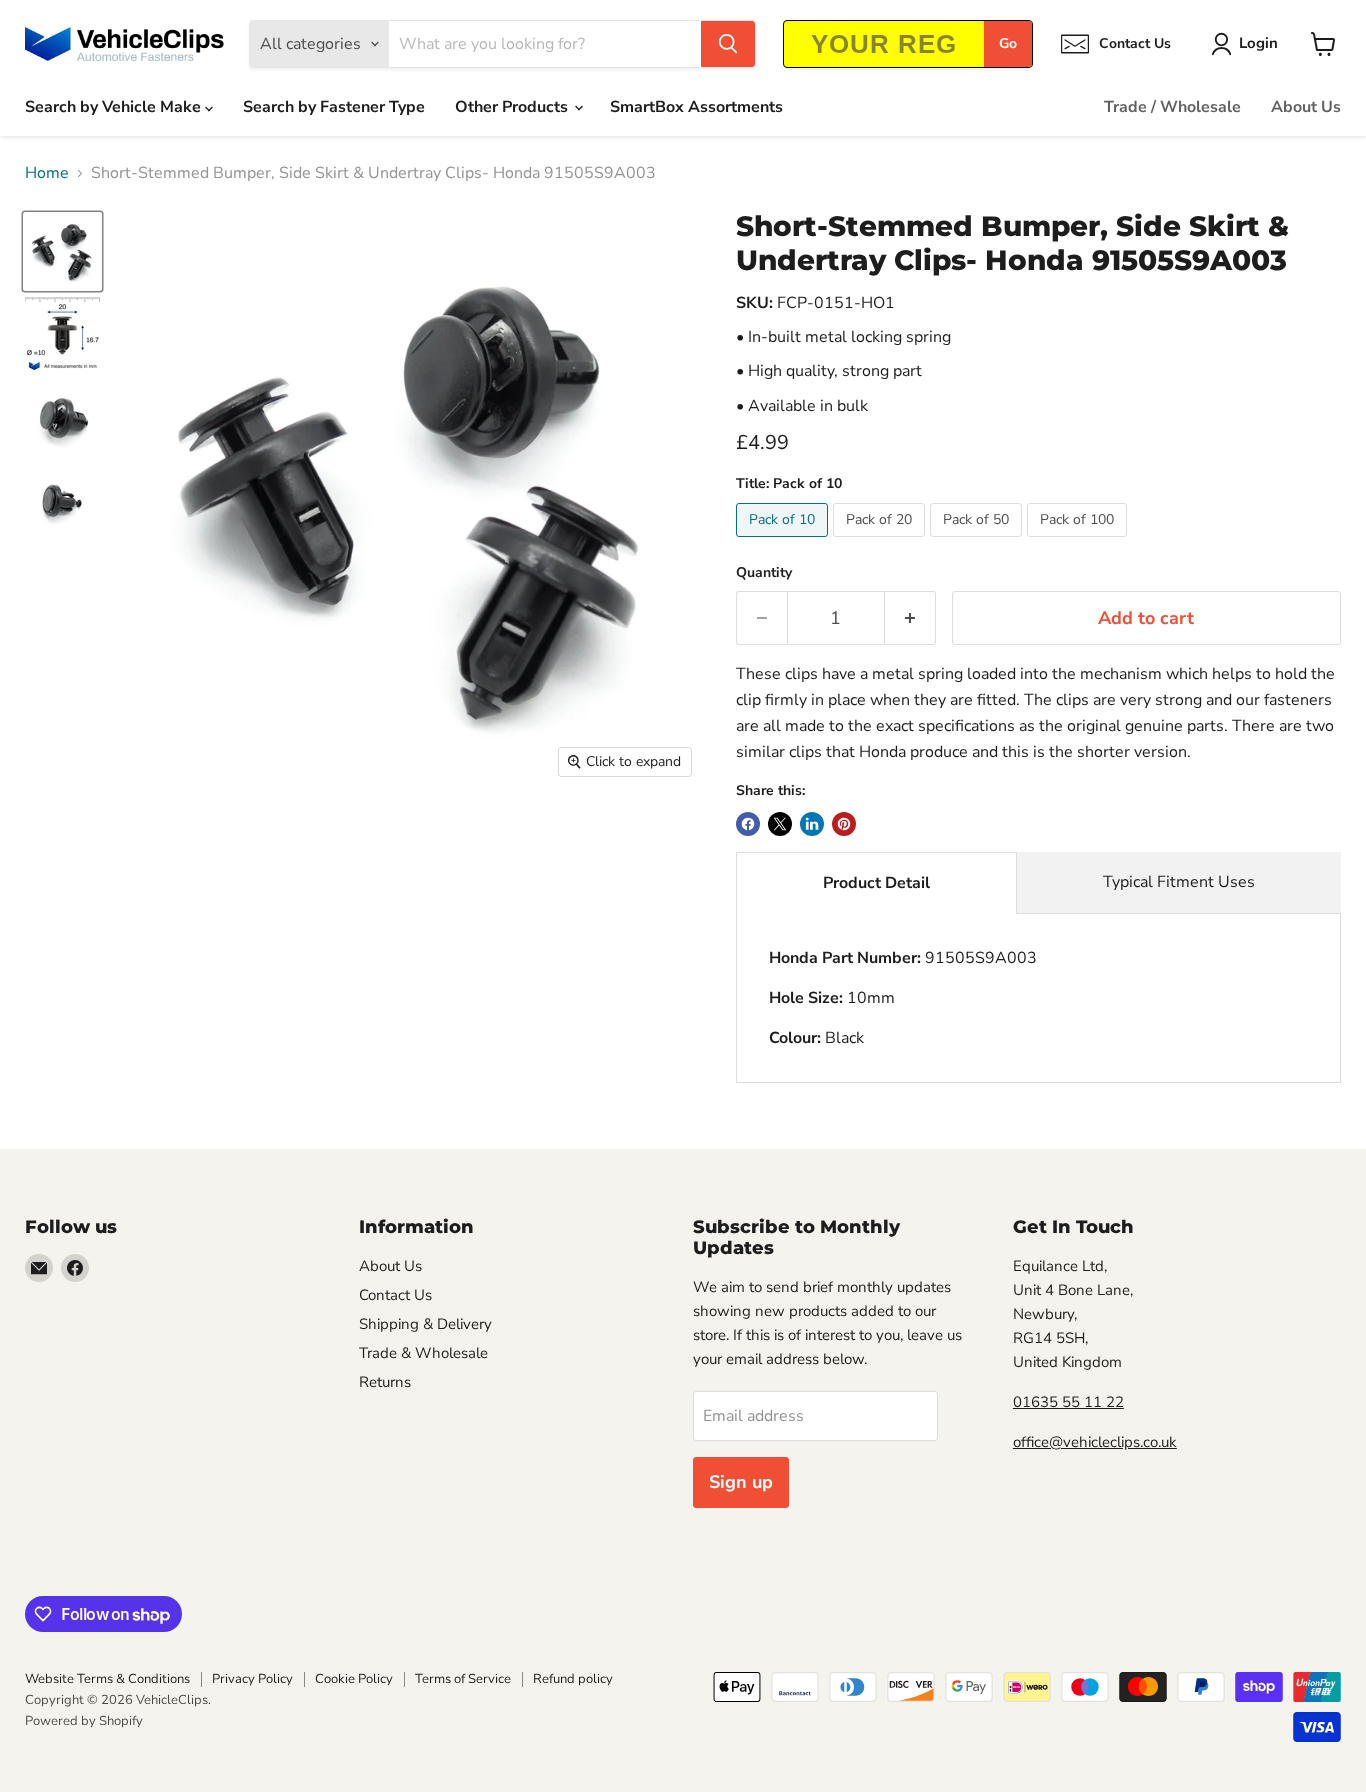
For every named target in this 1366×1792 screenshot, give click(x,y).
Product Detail (876, 883)
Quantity (764, 573)
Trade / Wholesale (1172, 107)
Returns (385, 1382)
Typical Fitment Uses (1179, 882)
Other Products (513, 107)
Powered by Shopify (84, 1721)
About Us (1306, 107)
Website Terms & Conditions (107, 1679)
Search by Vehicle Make (115, 107)
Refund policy (573, 1679)
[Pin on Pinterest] (844, 824)
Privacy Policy (252, 1679)
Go (1008, 43)
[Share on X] (780, 824)
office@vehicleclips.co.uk (1095, 1442)
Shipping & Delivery (425, 1324)
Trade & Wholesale (423, 1353)
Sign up (741, 1482)
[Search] (728, 44)
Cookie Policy (354, 1679)
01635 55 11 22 (1068, 1402)
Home (47, 173)
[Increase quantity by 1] (910, 618)
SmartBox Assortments (696, 107)
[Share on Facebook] (748, 824)
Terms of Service (463, 1679)
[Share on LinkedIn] (812, 824)
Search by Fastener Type (334, 107)
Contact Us (395, 1295)
